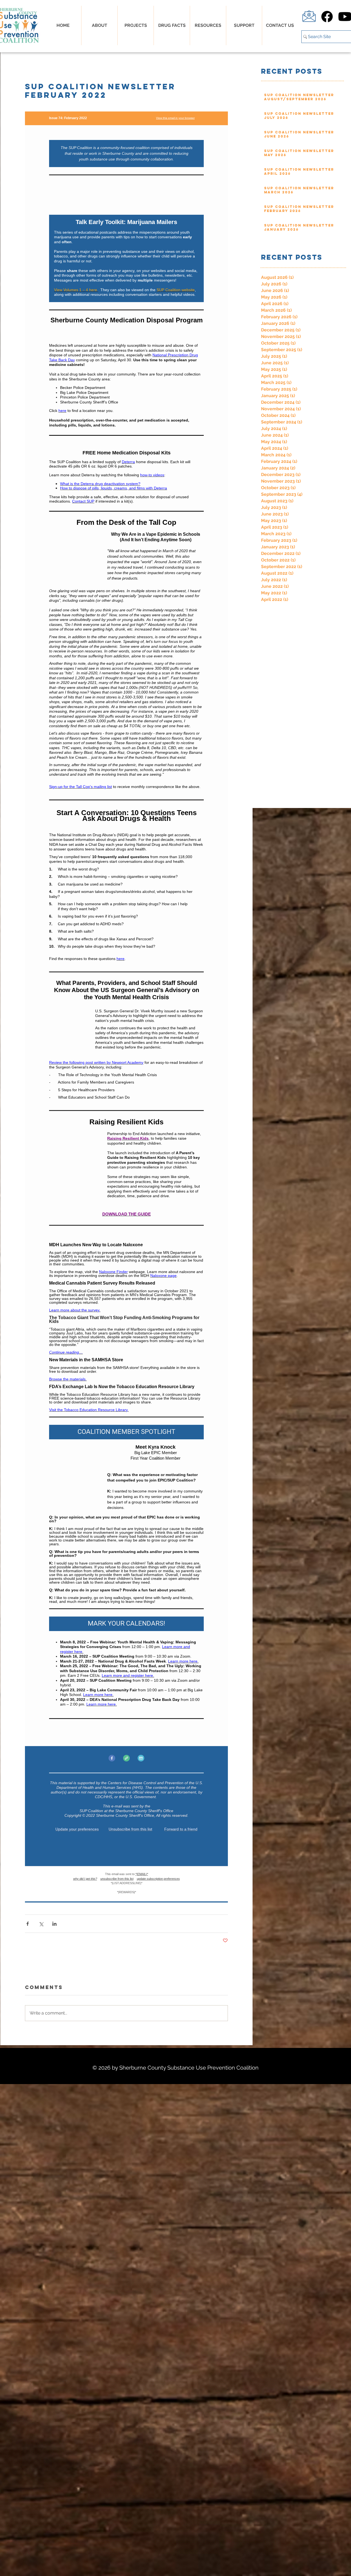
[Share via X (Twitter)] (41, 1923)
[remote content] (126, 1006)
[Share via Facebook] (28, 1923)
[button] (172, 25)
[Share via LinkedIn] (54, 1923)
